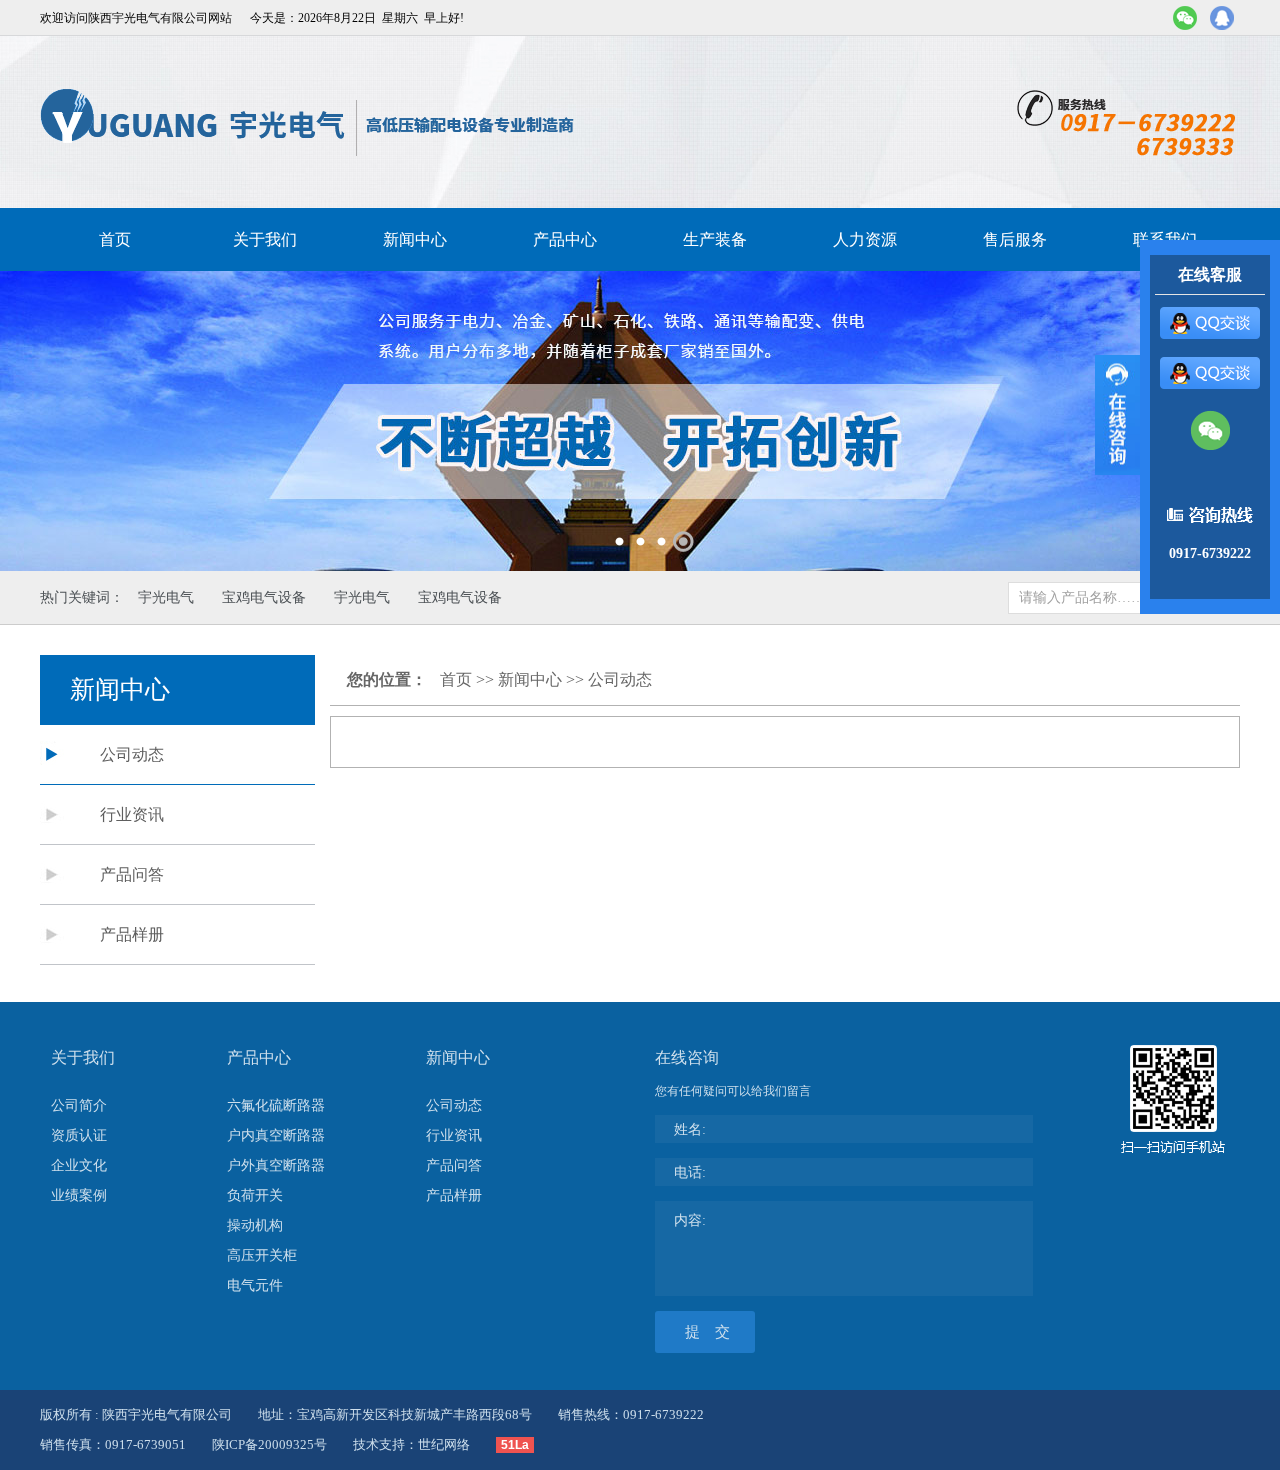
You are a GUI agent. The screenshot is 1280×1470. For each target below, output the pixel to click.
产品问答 (132, 874)
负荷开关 (255, 1195)
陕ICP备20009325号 (269, 1444)
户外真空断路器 (276, 1165)
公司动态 (132, 754)
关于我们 (265, 239)
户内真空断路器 (276, 1135)
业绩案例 (79, 1195)
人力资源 (865, 239)
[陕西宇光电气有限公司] (309, 122)
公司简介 (79, 1105)
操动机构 (255, 1225)
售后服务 (1015, 239)
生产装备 (715, 239)
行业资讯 (132, 814)
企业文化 (79, 1165)
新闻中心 (415, 239)
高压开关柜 (262, 1255)
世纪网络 (444, 1444)
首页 (115, 239)
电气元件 (255, 1285)
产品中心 (565, 239)
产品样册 (132, 934)
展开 (1117, 415)
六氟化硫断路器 (276, 1105)
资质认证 (79, 1135)
